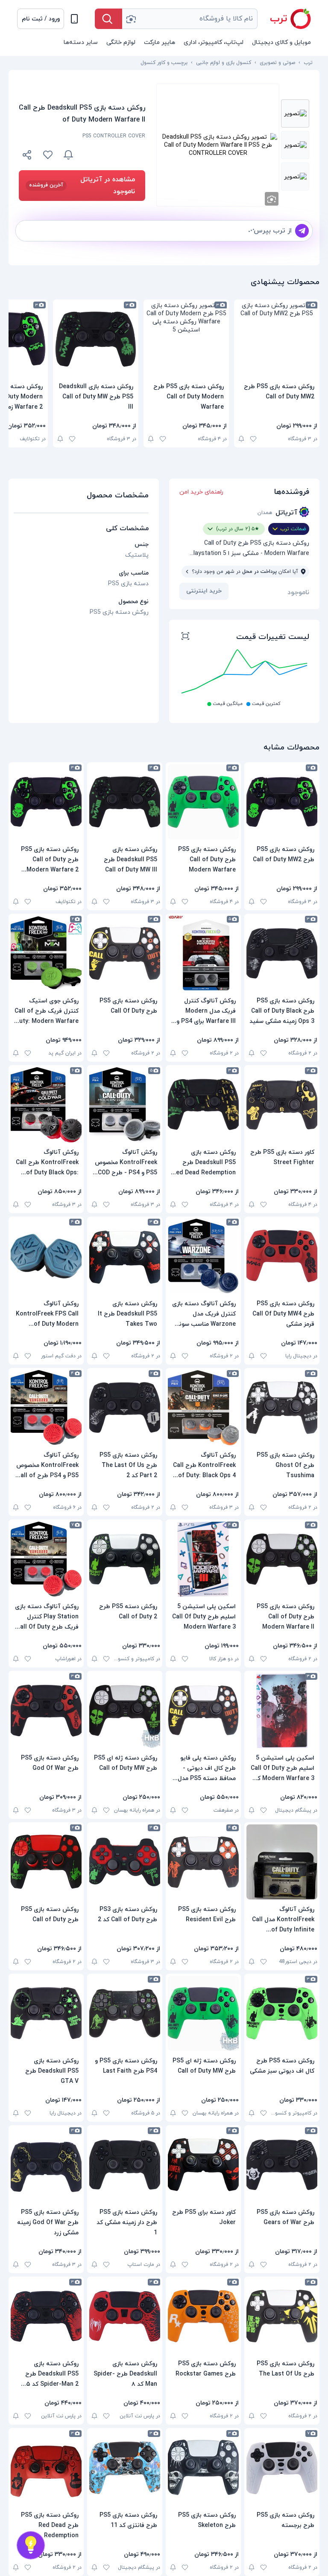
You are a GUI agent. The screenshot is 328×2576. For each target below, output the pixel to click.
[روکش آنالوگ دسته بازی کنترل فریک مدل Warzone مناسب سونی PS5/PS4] (203, 1256)
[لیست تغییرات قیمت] (185, 637)
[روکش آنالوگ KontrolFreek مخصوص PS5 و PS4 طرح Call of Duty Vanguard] (46, 1408)
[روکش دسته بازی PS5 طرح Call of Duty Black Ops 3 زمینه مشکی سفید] (282, 953)
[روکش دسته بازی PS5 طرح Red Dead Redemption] (46, 2468)
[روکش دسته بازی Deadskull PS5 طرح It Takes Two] (125, 1256)
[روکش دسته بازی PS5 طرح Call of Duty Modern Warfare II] (282, 1559)
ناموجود (298, 592)
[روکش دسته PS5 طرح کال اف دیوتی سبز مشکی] (282, 2013)
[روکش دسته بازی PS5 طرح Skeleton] (203, 2468)
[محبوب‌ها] (48, 155)
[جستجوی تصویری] (131, 19)
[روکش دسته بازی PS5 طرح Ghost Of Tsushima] (282, 1408)
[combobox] (190, 19)
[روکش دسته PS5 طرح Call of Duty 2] (125, 1559)
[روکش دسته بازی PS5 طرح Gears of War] (282, 2165)
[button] (41, 19)
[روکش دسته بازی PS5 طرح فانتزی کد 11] (125, 2468)
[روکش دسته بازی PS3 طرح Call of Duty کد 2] (125, 1862)
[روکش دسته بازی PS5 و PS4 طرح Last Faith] (125, 2013)
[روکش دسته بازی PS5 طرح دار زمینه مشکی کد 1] (125, 2165)
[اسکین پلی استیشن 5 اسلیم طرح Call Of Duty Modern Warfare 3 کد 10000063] (282, 1711)
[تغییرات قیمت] (68, 155)
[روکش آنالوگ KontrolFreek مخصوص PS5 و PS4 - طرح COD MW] (125, 1105)
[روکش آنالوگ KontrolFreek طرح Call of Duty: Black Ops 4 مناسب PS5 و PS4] (203, 1408)
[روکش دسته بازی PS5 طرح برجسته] (282, 2468)
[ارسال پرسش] (302, 231)
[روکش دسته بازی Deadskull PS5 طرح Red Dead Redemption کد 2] (203, 1105)
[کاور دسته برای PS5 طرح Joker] (203, 2165)
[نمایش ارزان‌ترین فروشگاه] (114, 155)
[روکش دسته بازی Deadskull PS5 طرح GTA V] (46, 2013)
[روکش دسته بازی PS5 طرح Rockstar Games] (203, 2316)
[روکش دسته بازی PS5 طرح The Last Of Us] (282, 2316)
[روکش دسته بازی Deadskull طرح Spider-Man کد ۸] (125, 2316)
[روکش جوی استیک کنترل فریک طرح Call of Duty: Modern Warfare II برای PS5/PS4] (46, 953)
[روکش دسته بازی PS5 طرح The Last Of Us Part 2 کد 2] (125, 1408)
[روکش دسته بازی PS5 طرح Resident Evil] (203, 1862)
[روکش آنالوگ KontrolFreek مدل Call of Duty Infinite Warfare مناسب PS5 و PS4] (282, 1862)
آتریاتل (286, 513)
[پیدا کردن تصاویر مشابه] (272, 199)
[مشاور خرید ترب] (31, 2545)
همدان (265, 513)
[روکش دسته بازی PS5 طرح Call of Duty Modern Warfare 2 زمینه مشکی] (46, 802)
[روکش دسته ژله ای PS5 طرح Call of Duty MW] (125, 1711)
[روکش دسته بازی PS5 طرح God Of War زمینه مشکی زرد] (46, 2165)
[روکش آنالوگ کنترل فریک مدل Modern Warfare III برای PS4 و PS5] (203, 953)
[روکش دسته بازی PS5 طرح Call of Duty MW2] (277, 339)
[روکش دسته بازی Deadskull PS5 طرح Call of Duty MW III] (96, 339)
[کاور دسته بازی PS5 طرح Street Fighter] (282, 1105)
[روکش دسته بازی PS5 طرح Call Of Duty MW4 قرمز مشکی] (282, 1256)
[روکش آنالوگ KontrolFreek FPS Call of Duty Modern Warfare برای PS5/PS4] (46, 1256)
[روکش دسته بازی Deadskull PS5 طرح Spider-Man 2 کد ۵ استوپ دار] (46, 2316)
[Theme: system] (74, 19)
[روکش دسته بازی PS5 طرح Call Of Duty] (125, 953)
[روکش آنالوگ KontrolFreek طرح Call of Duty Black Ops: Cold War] (46, 1105)
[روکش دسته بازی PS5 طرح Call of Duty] (46, 1862)
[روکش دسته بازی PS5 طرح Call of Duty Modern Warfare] (186, 339)
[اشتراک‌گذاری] (27, 156)
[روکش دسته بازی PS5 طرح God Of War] (46, 1711)
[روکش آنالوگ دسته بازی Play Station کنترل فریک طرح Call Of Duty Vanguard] (46, 1559)
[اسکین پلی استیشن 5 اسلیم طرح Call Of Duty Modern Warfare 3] (203, 1559)
